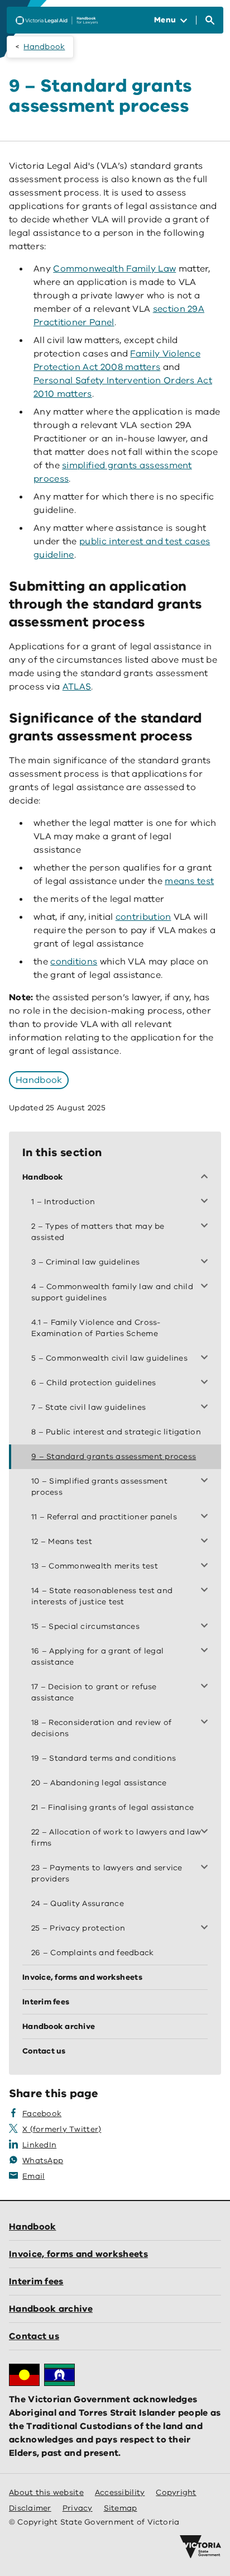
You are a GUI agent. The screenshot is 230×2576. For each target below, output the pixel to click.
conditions (74, 962)
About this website (46, 2492)
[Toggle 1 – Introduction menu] (207, 1202)
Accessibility (120, 2492)
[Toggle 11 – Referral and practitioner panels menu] (207, 1517)
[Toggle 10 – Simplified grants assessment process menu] (207, 1481)
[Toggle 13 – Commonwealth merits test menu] (207, 1566)
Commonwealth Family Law (114, 269)
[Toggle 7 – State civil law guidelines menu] (207, 1408)
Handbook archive (51, 2309)
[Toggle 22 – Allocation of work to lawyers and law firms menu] (207, 1832)
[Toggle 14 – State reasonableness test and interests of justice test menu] (207, 1591)
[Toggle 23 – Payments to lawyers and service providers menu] (207, 1868)
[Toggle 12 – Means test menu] (207, 1542)
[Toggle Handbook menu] (207, 1177)
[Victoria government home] (200, 2547)
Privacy (78, 2508)
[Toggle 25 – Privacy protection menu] (207, 1928)
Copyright (176, 2492)
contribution (143, 917)
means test (189, 881)
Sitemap (121, 2508)
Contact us (34, 2336)
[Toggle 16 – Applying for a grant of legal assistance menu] (207, 1651)
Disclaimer (30, 2508)
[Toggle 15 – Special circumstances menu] (207, 1627)
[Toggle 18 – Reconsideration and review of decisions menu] (207, 1723)
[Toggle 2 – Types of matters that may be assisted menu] (207, 1227)
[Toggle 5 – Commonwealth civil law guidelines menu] (207, 1358)
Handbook (44, 47)
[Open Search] (210, 20)
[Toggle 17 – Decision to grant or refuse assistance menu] (207, 1687)
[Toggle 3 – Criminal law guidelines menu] (207, 1262)
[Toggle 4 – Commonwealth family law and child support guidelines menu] (207, 1287)
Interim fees (36, 2282)
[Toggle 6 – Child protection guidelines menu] (207, 1383)
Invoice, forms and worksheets (78, 2254)
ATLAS (77, 687)
